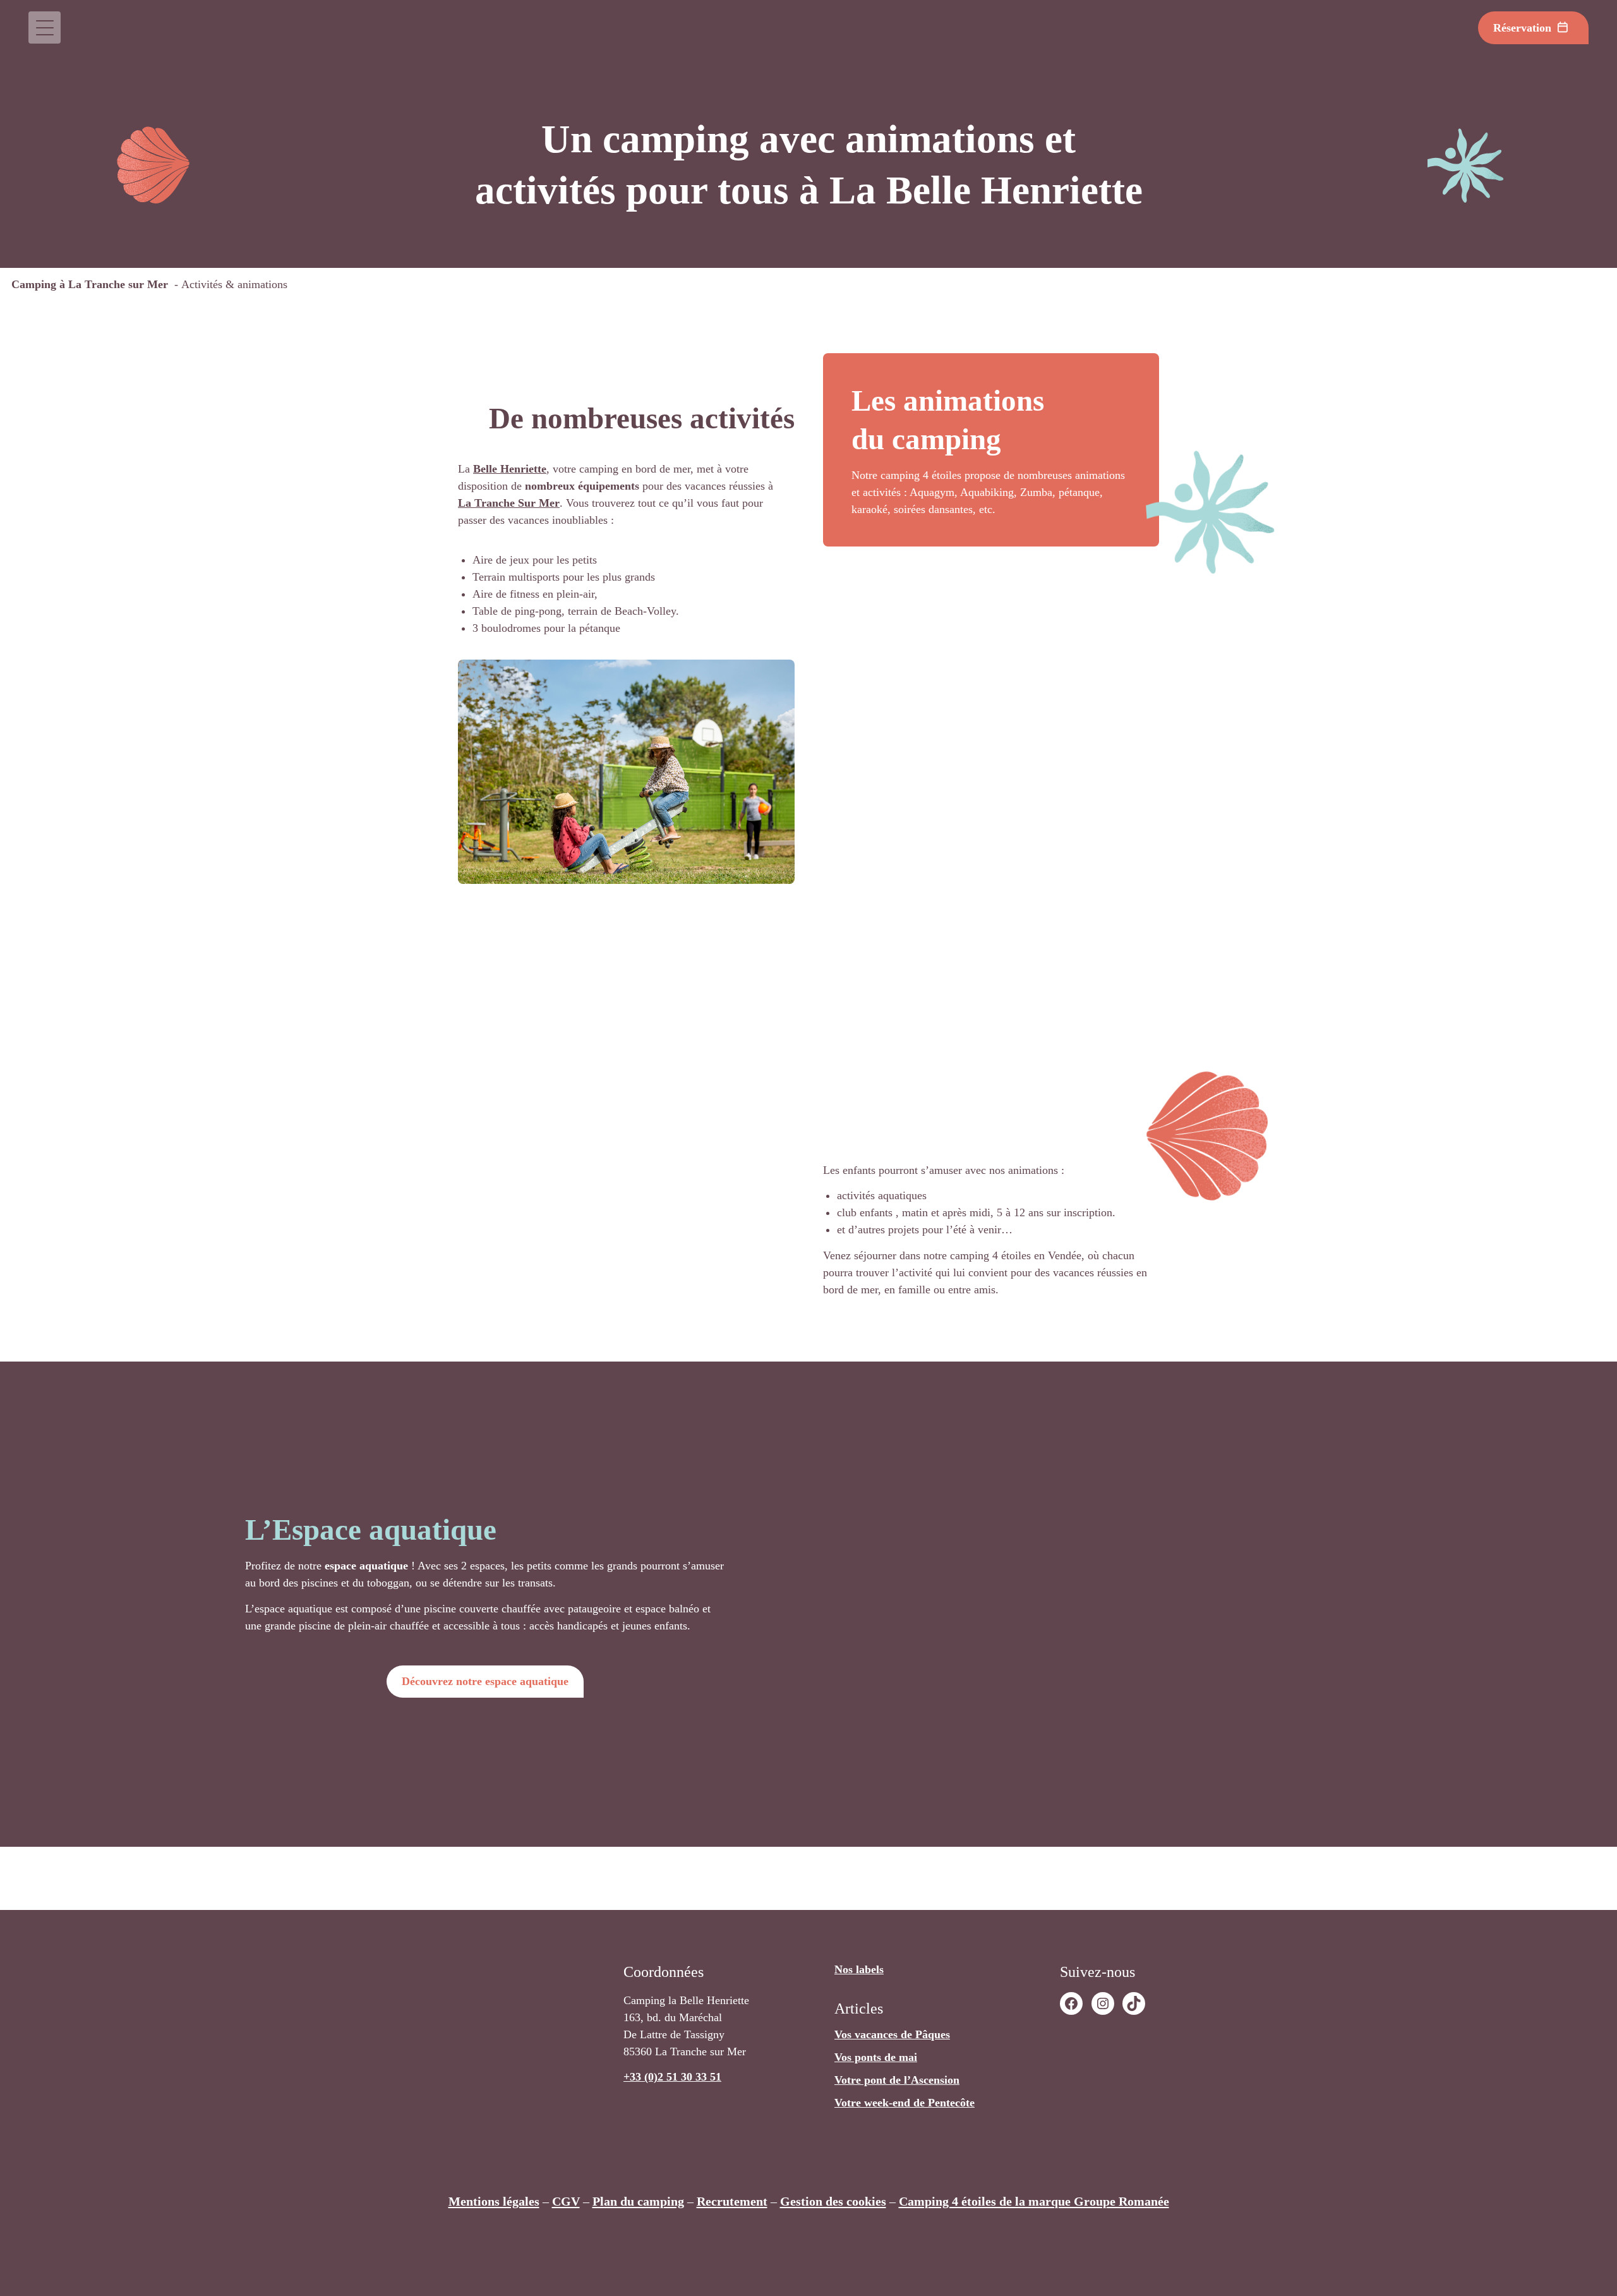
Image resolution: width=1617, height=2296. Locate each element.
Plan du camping (638, 2201)
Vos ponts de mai (876, 2057)
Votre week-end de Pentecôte (905, 2103)
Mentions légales (494, 2201)
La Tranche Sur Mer (509, 503)
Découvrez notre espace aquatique (485, 1681)
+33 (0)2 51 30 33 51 (672, 2077)
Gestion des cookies (833, 2201)
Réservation (1522, 28)
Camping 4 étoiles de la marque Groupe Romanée (1034, 2201)
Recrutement (732, 2201)
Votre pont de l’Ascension (897, 2080)
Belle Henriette (510, 469)
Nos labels (859, 1969)
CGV (566, 2201)
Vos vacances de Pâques (892, 2034)
